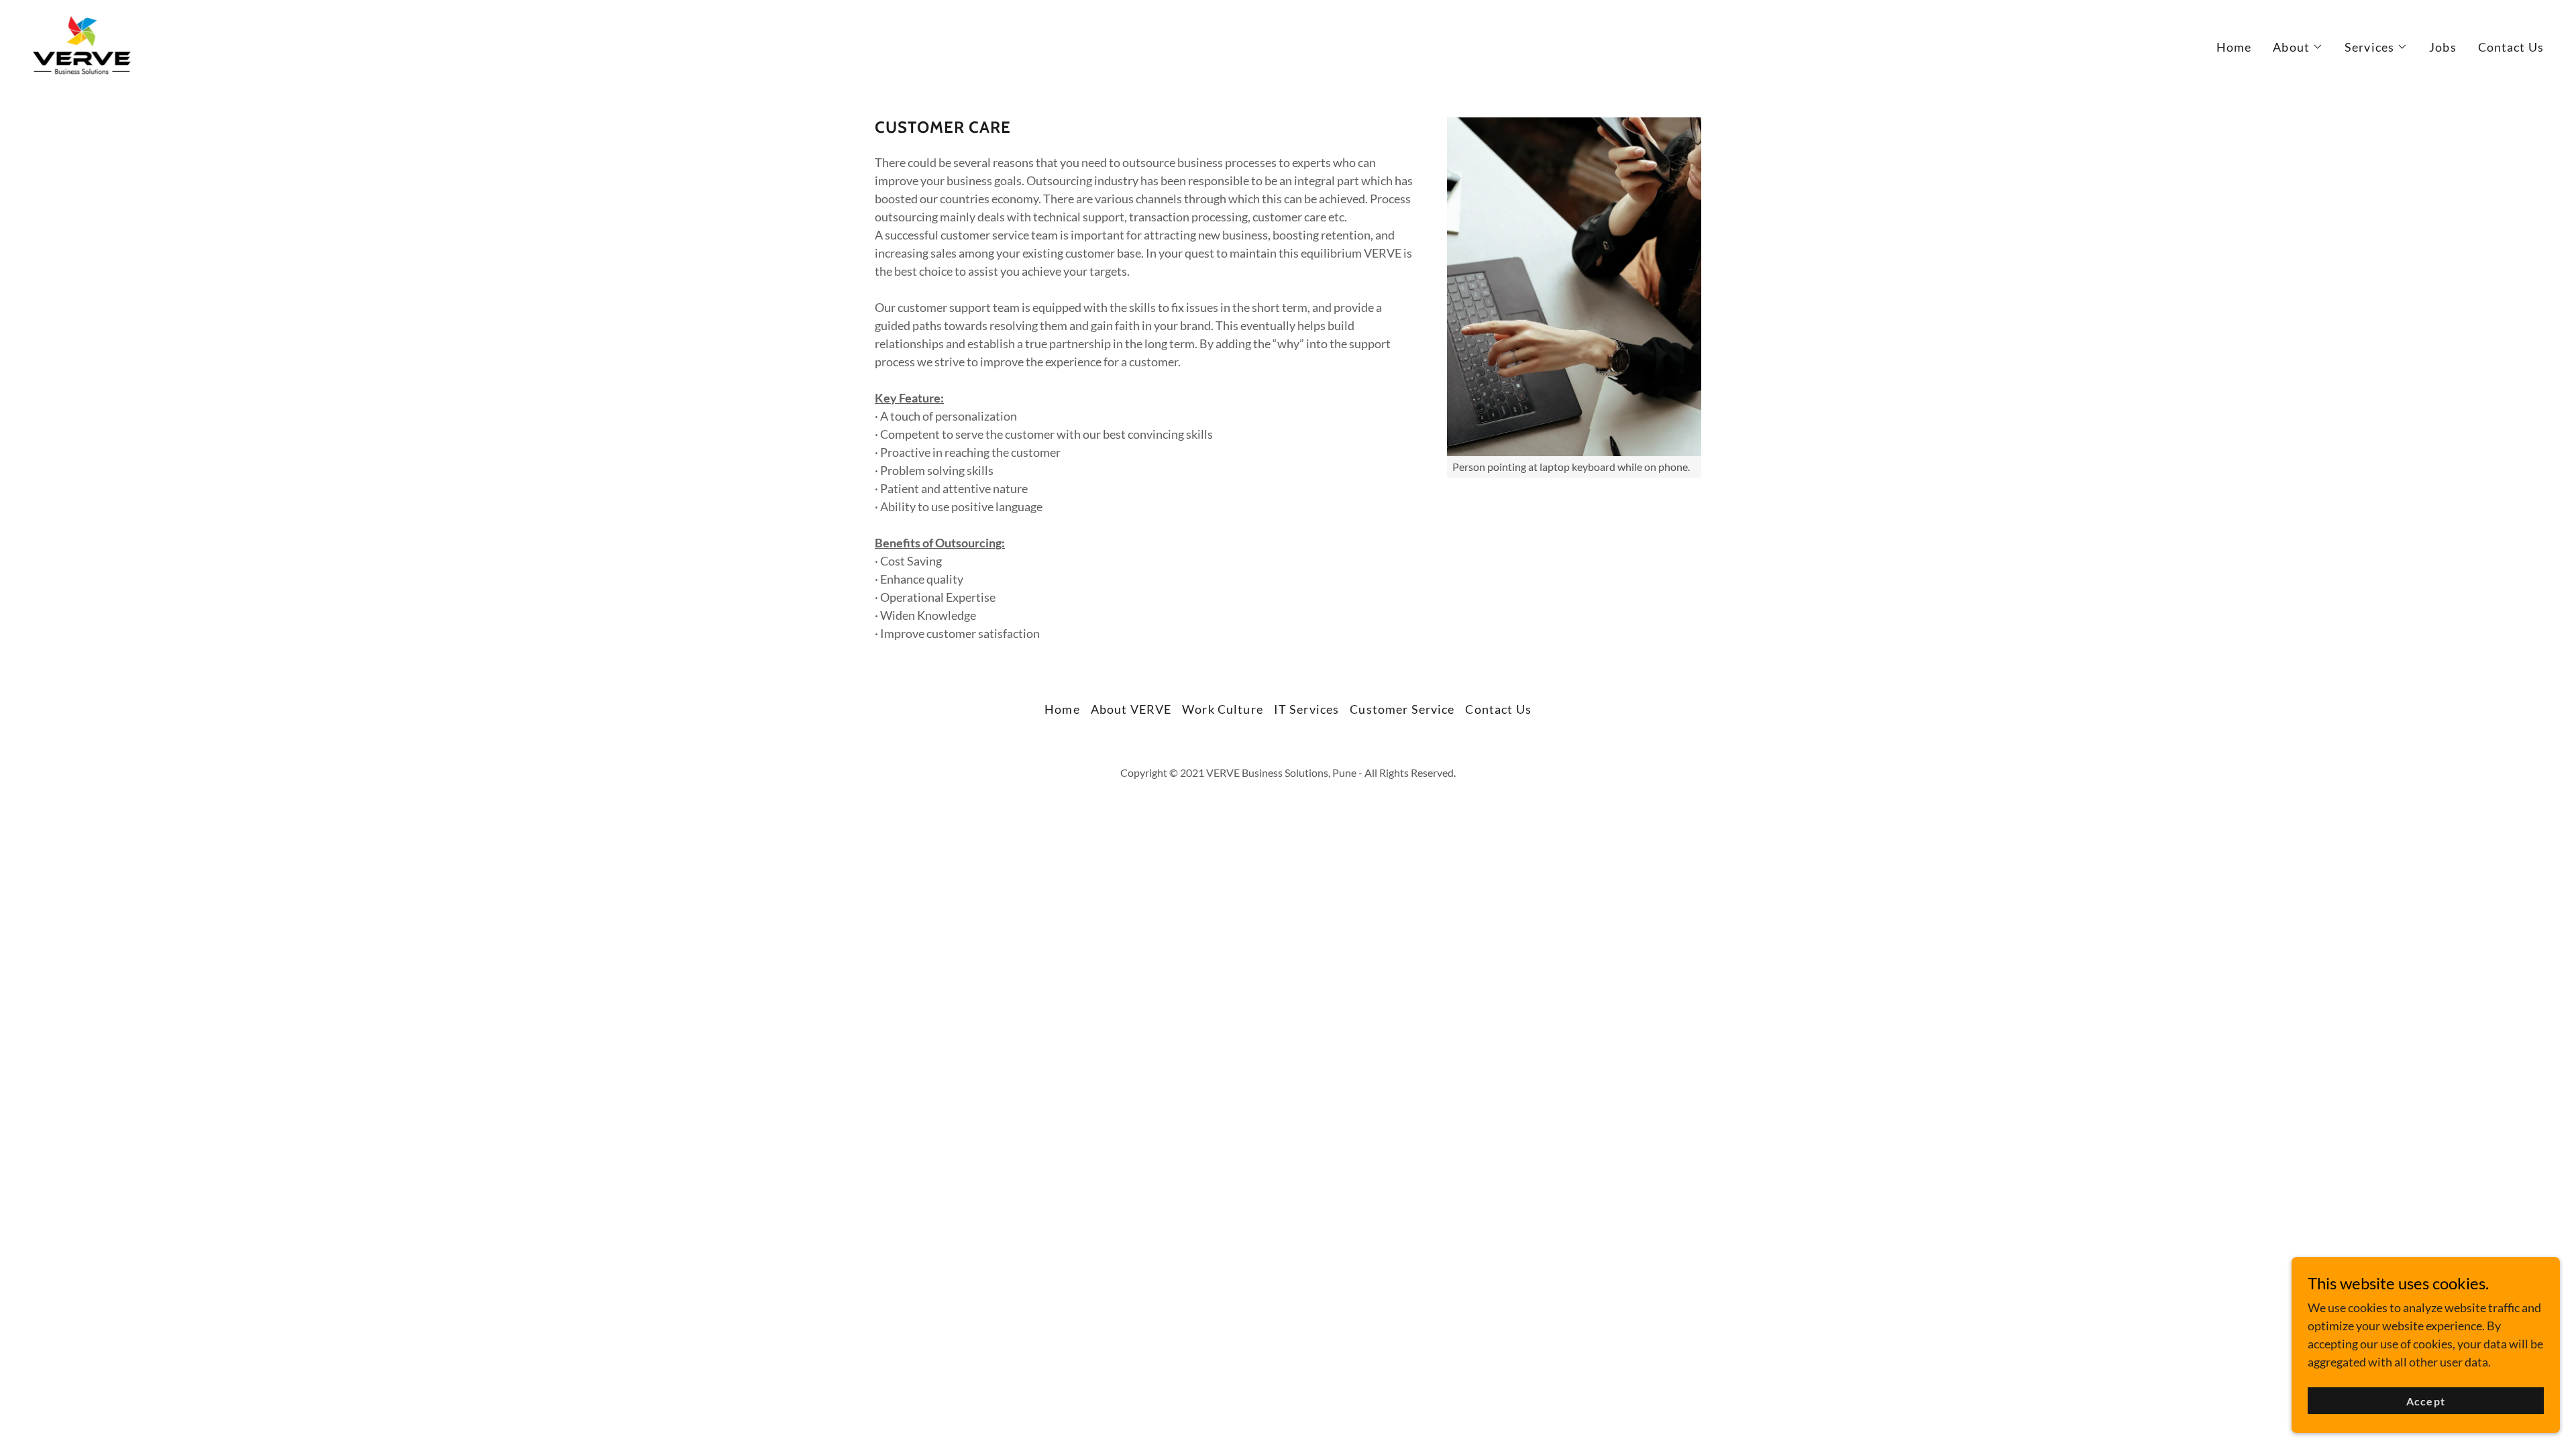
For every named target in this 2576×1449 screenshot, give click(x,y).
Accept (2425, 1401)
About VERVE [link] (1131, 709)
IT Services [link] (1306, 709)
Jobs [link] (2443, 47)
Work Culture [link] (1223, 709)
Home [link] (2234, 47)
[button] (2298, 47)
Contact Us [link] (2511, 47)
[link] (82, 44)
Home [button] (1062, 709)
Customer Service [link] (1402, 709)
